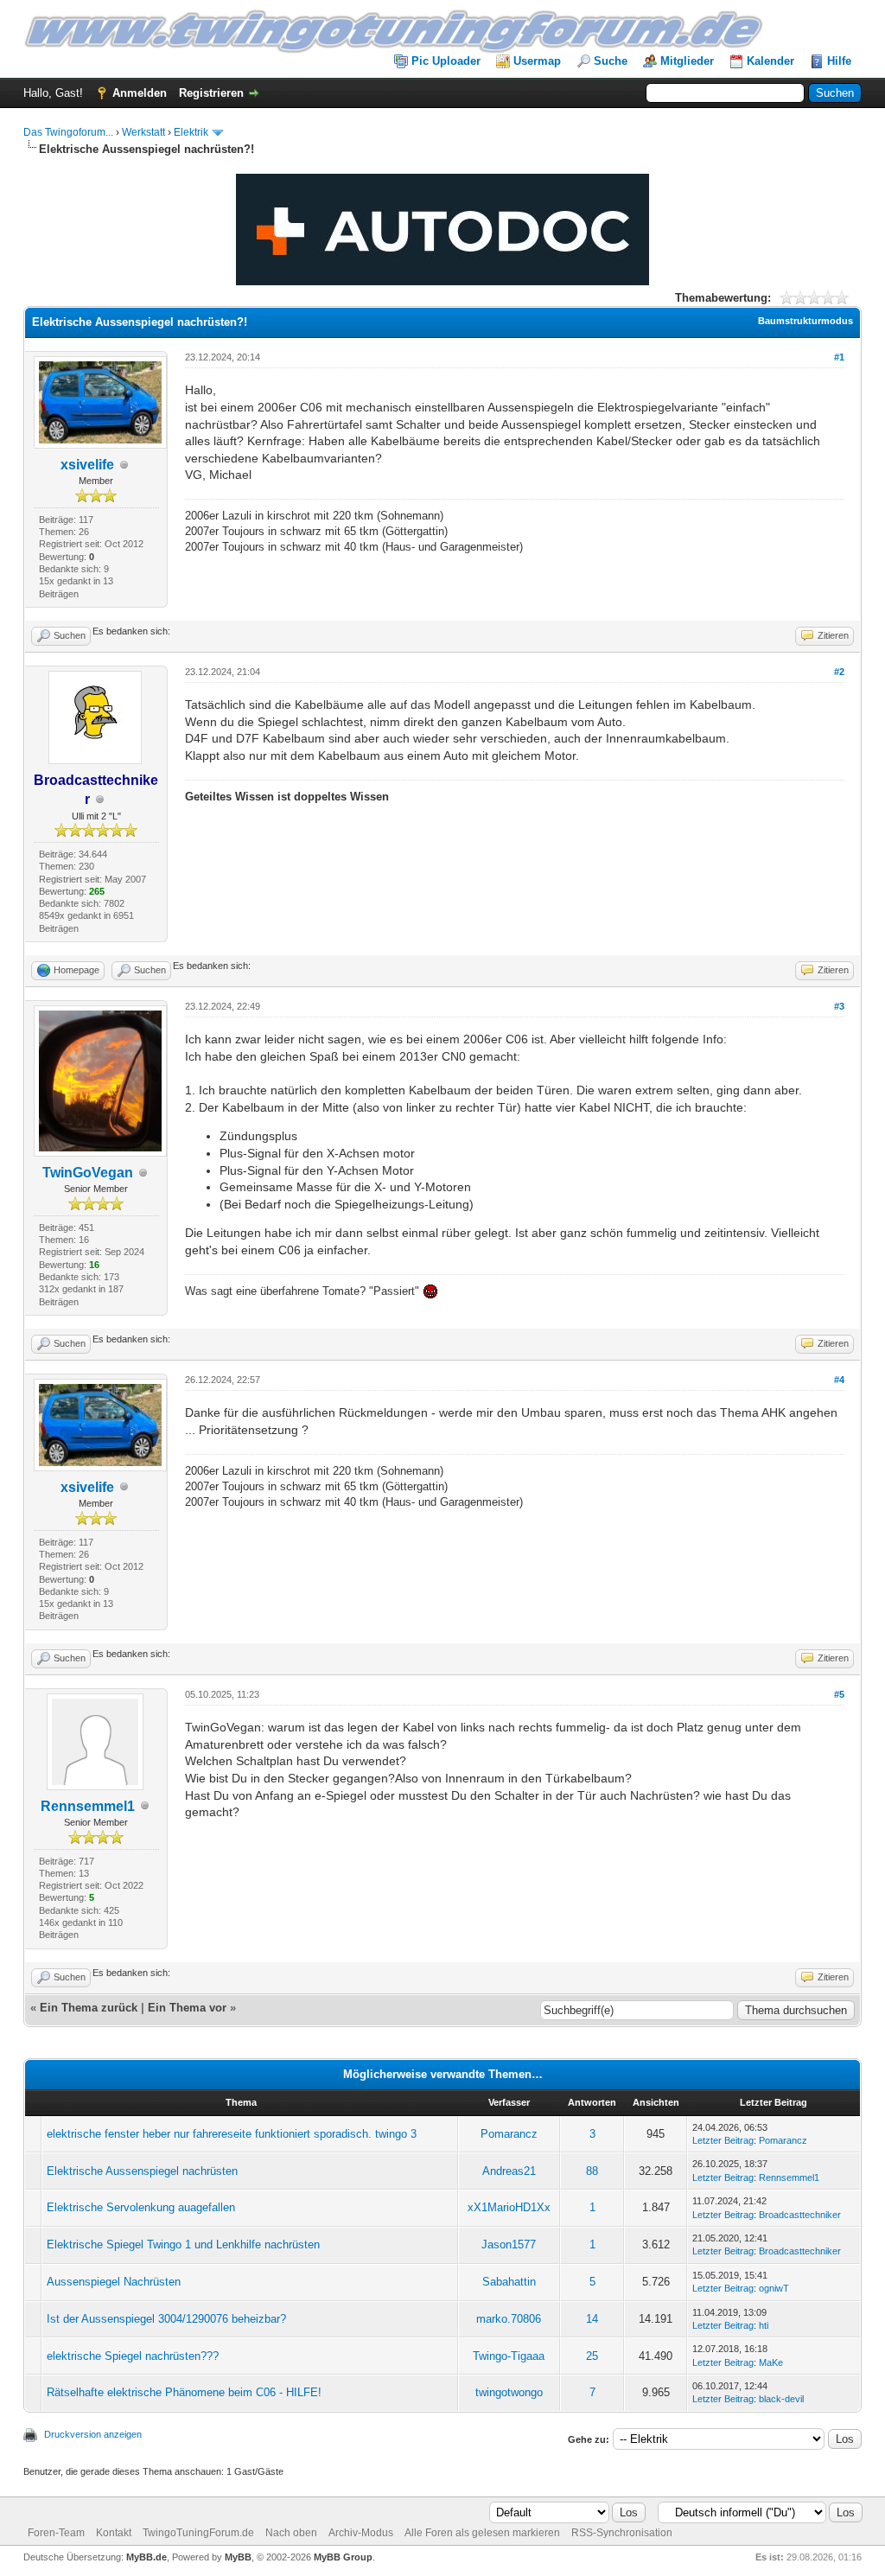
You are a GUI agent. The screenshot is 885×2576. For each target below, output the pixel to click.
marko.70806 (509, 2319)
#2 (839, 672)
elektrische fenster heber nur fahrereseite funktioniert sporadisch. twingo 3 (232, 2134)
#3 (839, 1006)
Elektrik (191, 132)
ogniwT (774, 2288)
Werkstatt (143, 132)
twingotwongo (509, 2392)
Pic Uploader (446, 61)
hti (764, 2325)
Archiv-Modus (361, 2533)
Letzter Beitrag (723, 2140)
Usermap (537, 61)
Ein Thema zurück (89, 2008)
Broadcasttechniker (800, 2215)
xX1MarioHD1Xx (509, 2207)
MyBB (238, 2557)
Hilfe (839, 61)
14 (592, 2319)
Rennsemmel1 (88, 1806)
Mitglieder (687, 61)
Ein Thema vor (187, 2008)
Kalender (770, 61)
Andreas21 (509, 2171)
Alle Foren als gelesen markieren (482, 2533)
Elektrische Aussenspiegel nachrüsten (142, 2171)
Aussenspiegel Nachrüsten (114, 2282)
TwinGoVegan (88, 1173)
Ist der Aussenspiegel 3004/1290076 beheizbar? (166, 2319)
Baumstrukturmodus (805, 321)
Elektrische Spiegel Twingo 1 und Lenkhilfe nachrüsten (183, 2244)
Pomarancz (509, 2134)
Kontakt (114, 2533)
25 (592, 2356)
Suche (611, 61)
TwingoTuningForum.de (198, 2533)
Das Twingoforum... (68, 132)
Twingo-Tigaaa (509, 2356)
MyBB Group (343, 2557)
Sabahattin (509, 2282)
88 (592, 2171)
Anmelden (140, 93)
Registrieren (211, 93)
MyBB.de (146, 2557)
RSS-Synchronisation (622, 2533)
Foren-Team (56, 2533)
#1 (839, 357)
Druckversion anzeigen (93, 2434)
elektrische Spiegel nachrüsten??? (133, 2356)
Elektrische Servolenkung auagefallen (141, 2207)
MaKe (771, 2362)
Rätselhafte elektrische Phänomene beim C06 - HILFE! (184, 2392)
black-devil (781, 2399)
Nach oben (291, 2533)
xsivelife (87, 465)
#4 (839, 1380)
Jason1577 (509, 2244)
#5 (839, 1694)
